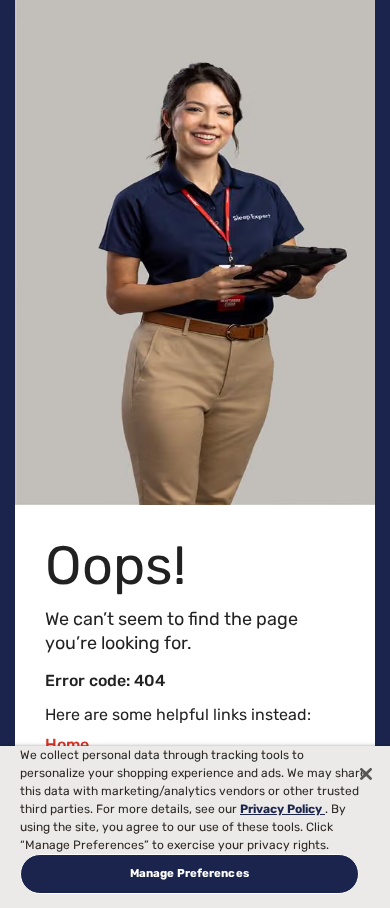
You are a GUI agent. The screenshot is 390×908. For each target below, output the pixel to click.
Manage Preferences (189, 873)
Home (67, 744)
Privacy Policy (282, 809)
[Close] (366, 774)
